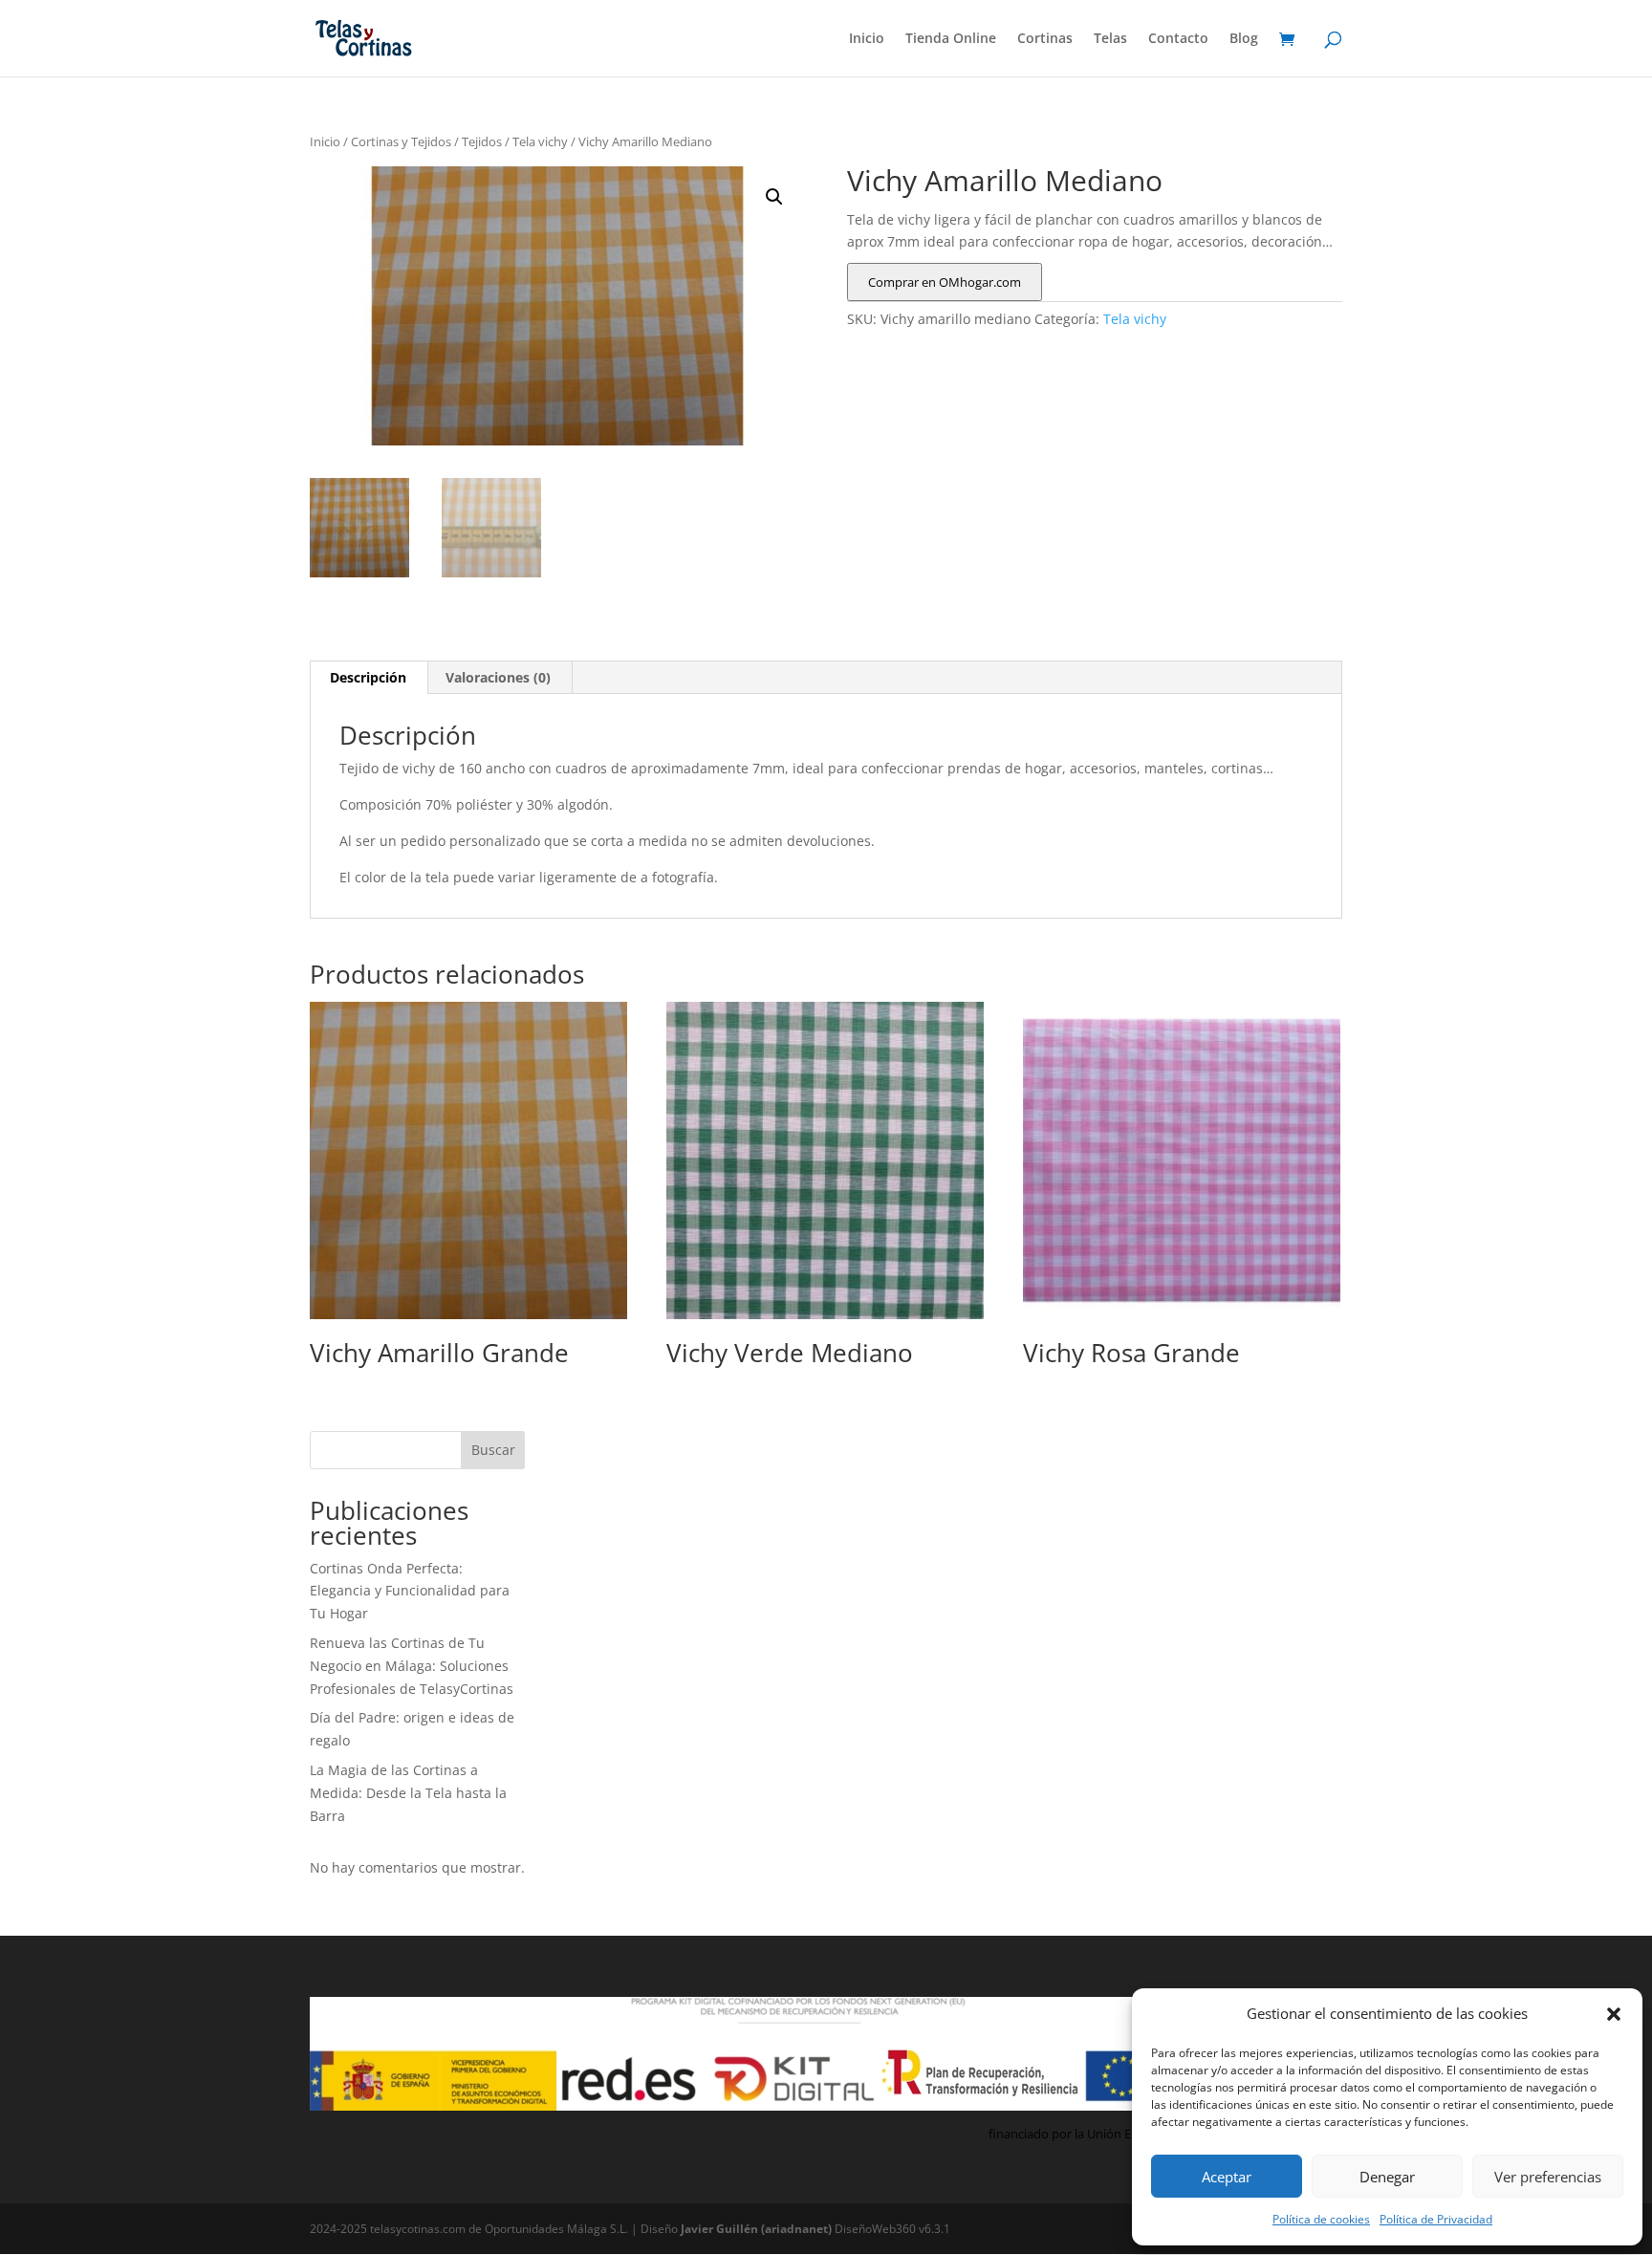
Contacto (1178, 39)
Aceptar (1227, 2177)
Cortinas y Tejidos (401, 141)
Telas (1110, 39)
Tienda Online (951, 39)
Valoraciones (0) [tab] (498, 677)
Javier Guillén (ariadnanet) (758, 2229)
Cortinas (1045, 39)
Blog (1244, 39)
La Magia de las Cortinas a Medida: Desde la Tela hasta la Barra (408, 1793)
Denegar (1387, 2177)
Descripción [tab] (368, 677)
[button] (1614, 2014)
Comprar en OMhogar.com (945, 282)
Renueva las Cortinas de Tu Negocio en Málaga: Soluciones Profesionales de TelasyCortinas (412, 1666)
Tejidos (482, 141)
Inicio (867, 39)
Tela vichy (540, 141)
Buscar (493, 1450)
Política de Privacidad (1436, 2219)
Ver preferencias (1548, 2177)
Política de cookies (1321, 2219)
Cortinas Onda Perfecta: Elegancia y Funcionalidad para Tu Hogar (410, 1591)
